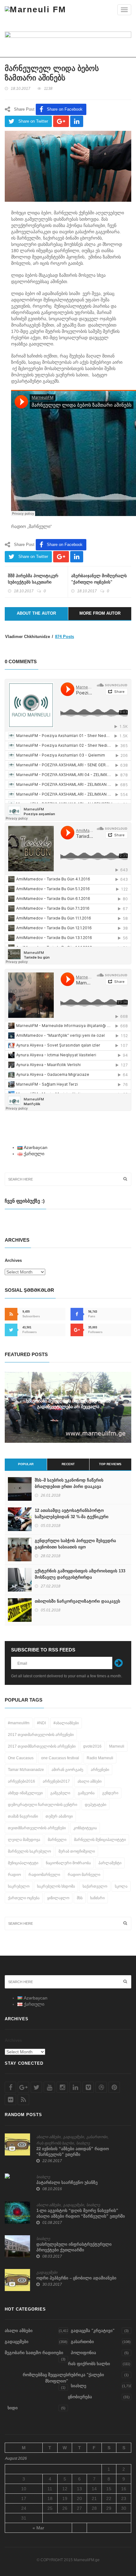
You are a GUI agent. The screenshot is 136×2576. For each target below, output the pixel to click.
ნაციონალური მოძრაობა (68, 1863)
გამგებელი (60, 1793)
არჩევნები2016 (22, 1781)
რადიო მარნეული (84, 1875)
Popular (26, 1464)
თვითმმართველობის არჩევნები (37, 1828)
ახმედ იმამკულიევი (25, 1793)
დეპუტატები (96, 1805)
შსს (80, 1898)
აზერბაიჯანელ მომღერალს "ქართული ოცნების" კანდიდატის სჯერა (99, 582)
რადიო (14, 1875)
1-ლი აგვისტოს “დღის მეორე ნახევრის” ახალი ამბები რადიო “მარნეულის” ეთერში (81, 2213)
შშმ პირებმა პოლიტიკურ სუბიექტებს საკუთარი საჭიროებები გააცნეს (33, 582)
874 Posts (65, 637)
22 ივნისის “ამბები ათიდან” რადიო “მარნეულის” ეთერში (73, 2152)
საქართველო (95, 1886)
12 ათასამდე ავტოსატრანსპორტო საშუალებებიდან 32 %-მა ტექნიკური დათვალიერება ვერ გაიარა (72, 1517)
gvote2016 (92, 1746)
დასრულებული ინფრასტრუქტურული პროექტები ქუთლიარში (74, 2247)
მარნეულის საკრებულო (29, 1851)
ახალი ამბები (90, 1781)
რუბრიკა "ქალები (86, 2375)
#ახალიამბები (66, 1723)
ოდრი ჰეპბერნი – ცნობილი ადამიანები (76, 2278)
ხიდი (13, 2408)
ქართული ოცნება (24, 1898)
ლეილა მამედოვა (24, 1840)
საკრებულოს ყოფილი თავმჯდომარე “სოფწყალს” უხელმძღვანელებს (68, 1404)
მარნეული (57, 1840)
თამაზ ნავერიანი (23, 1816)
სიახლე (83, 2143)
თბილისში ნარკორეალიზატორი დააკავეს (77, 1601)
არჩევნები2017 (56, 1781)
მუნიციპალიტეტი (23, 1863)
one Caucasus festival (60, 1758)
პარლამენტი (110, 1863)
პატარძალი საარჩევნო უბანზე (67, 2182)
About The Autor (36, 613)
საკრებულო (19, 1886)
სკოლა (121, 1886)
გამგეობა (86, 1793)
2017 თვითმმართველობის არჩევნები (42, 1746)
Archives (13, 1260)
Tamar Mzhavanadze (26, 1770)
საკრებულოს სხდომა (56, 1886)
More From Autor (100, 613)
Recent (68, 1464)
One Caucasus (21, 1758)
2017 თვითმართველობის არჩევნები (41, 1735)
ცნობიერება (80, 2397)
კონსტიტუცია (85, 1828)
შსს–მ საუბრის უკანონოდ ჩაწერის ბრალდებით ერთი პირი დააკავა (69, 1483)
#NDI (41, 1723)
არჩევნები (100, 1770)
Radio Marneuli (100, 1758)
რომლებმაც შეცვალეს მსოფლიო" (45, 2378)
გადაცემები (73, 2137)
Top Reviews (110, 1464)
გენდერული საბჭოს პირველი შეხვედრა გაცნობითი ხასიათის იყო (75, 1544)
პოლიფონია (83, 2353)
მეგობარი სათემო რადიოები (34, 2353)
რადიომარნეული (44, 1875)
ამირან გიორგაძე (67, 1770)
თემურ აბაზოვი (59, 1816)
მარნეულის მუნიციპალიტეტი (100, 1840)
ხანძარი (97, 1898)
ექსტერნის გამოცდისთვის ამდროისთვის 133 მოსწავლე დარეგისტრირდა (80, 1574)
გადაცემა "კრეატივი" (93, 2331)
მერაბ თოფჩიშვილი (77, 1851)
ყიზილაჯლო (58, 1898)
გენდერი (110, 1793)
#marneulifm (19, 1723)
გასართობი (97, 2137)
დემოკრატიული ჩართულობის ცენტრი (43, 1805)
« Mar (38, 2528)
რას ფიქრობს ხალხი (55, 2143)
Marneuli (117, 1746)
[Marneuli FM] (36, 9)
